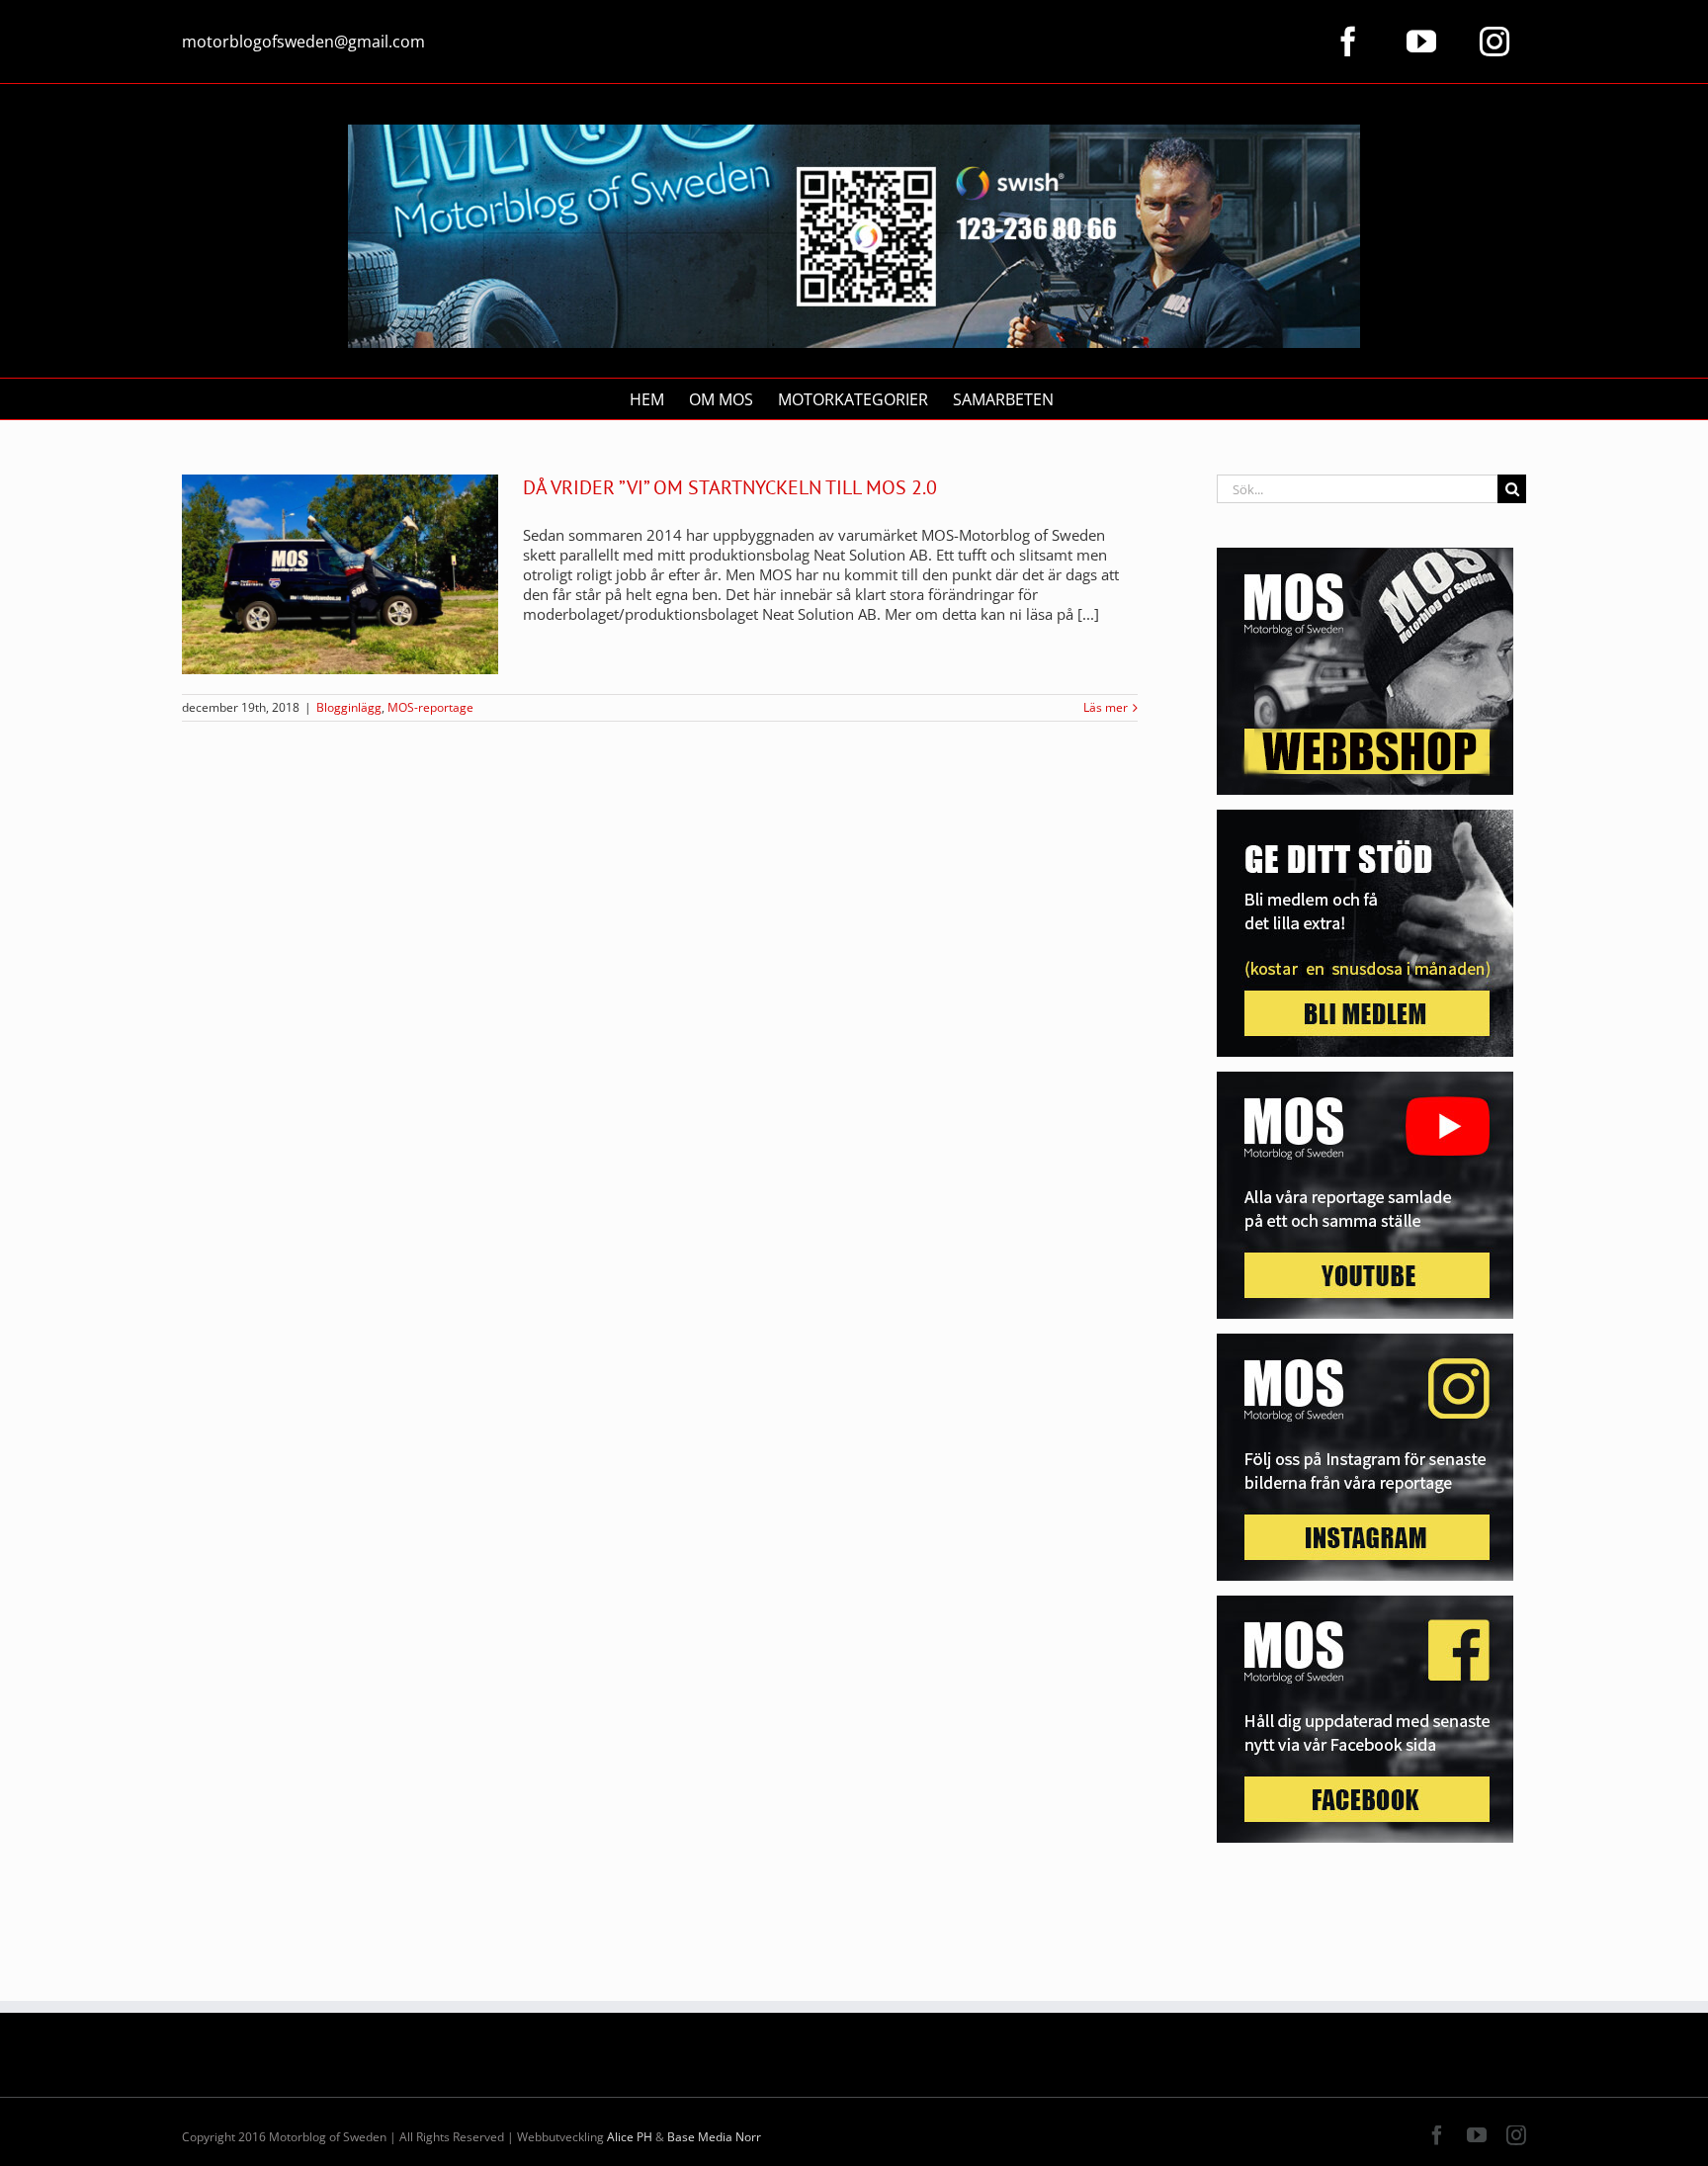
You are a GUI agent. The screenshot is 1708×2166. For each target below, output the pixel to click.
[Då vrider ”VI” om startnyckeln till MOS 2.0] (340, 574)
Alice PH (630, 2137)
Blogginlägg (349, 707)
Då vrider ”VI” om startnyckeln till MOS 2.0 (730, 487)
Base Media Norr (714, 2137)
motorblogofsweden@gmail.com (303, 42)
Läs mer (1106, 708)
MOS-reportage (430, 707)
